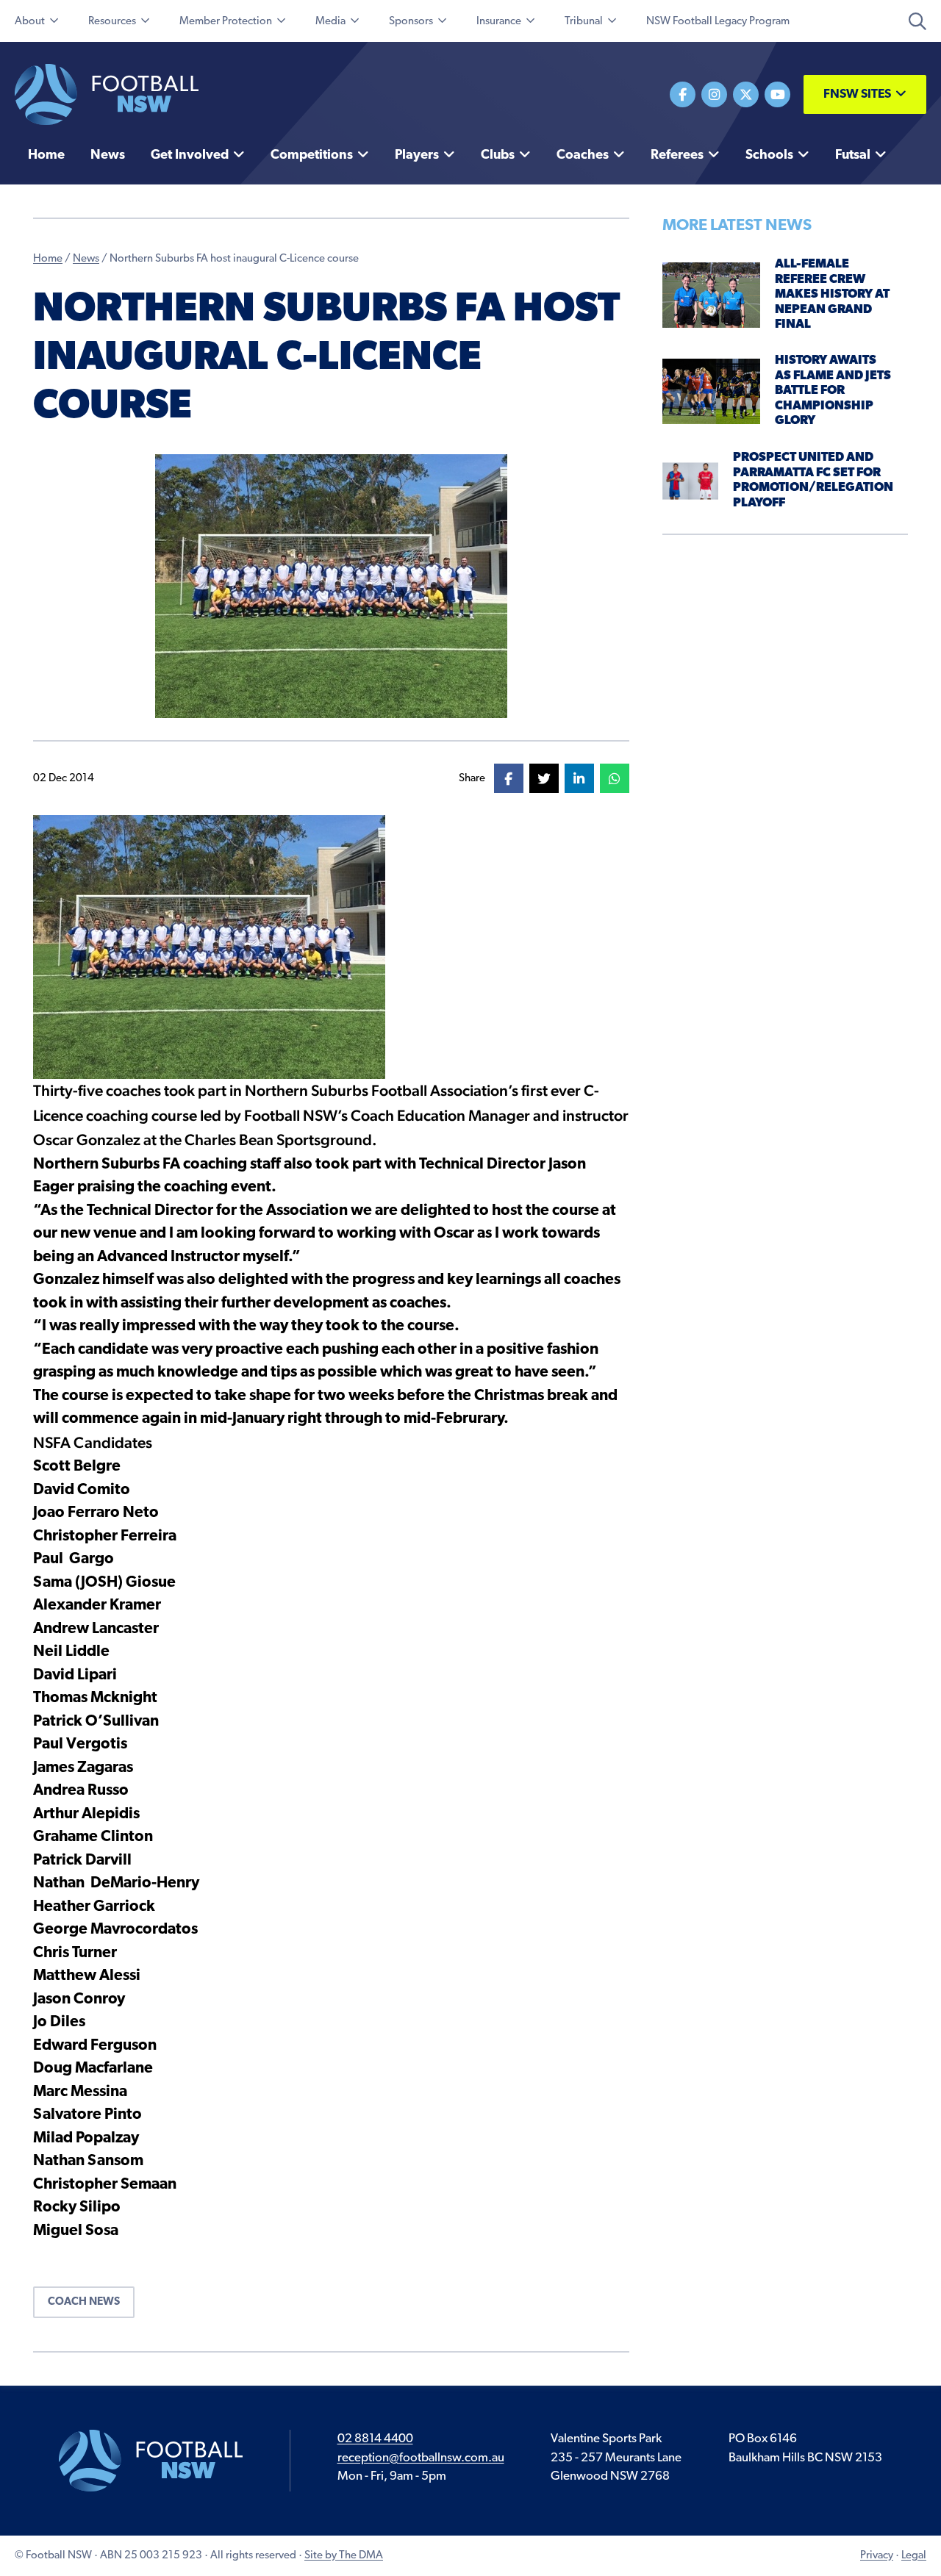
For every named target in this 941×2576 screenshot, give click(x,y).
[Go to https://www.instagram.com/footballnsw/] (714, 94)
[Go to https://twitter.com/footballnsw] (746, 94)
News (86, 259)
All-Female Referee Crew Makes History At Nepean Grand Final (832, 294)
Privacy (877, 2556)
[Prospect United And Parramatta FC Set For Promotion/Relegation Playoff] (691, 480)
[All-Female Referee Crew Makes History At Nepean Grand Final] (712, 294)
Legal (914, 2556)
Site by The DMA (344, 2556)
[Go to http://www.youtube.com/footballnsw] (777, 94)
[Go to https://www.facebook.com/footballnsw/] (683, 94)
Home (48, 259)
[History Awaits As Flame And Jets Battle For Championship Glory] (712, 391)
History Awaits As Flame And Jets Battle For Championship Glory (833, 391)
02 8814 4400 (375, 2439)
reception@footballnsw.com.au (421, 2458)
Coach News (84, 2302)
